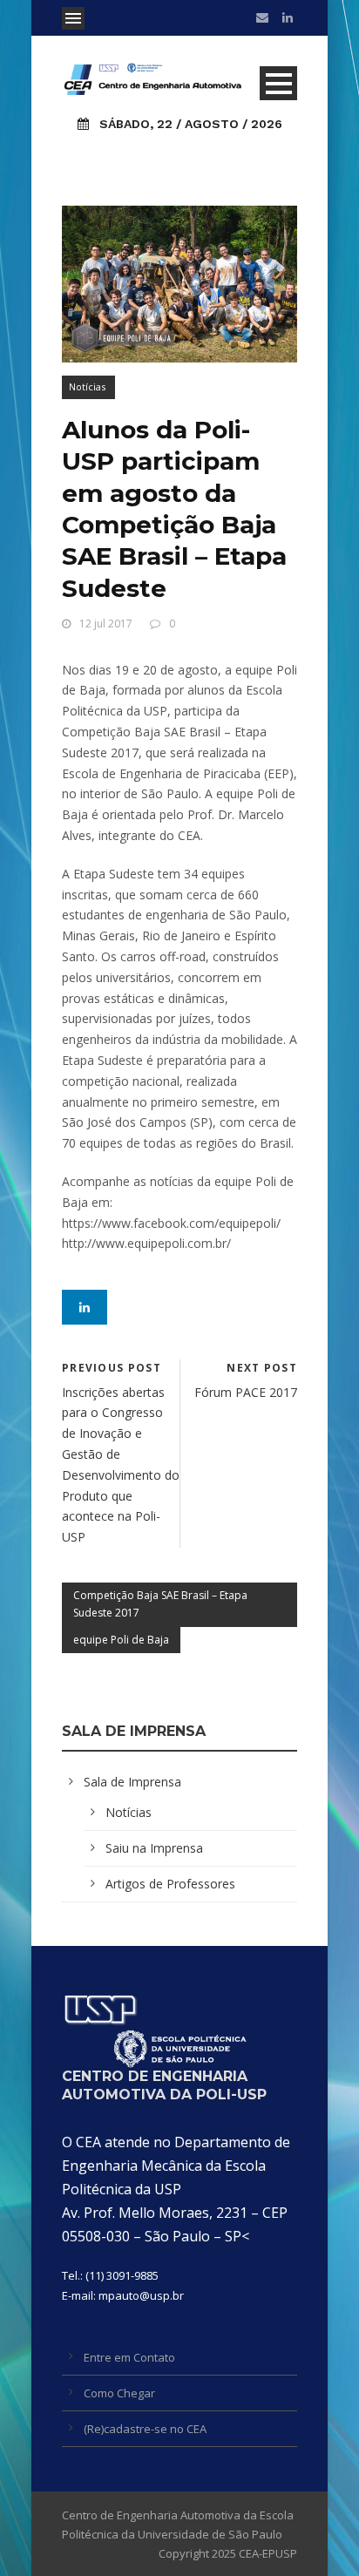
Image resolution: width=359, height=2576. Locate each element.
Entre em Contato (129, 2357)
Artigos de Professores (170, 1884)
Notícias (87, 386)
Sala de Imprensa (132, 1782)
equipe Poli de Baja (121, 1640)
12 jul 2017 (106, 624)
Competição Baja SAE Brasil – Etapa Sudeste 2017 (160, 1604)
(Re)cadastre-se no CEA (145, 2429)
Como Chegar (119, 2393)
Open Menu (73, 18)
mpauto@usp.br (141, 2295)
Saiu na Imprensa (154, 1848)
